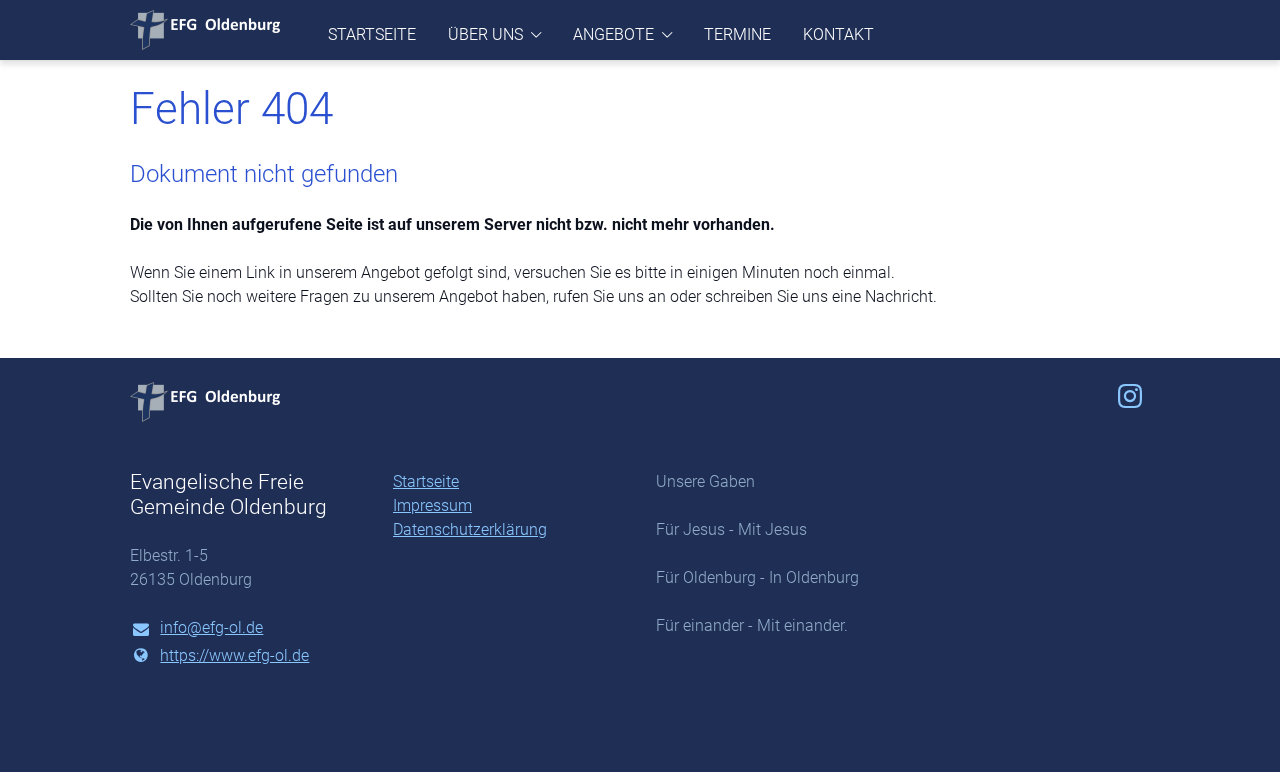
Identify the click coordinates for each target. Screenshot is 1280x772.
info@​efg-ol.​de (211, 627)
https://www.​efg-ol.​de (234, 655)
